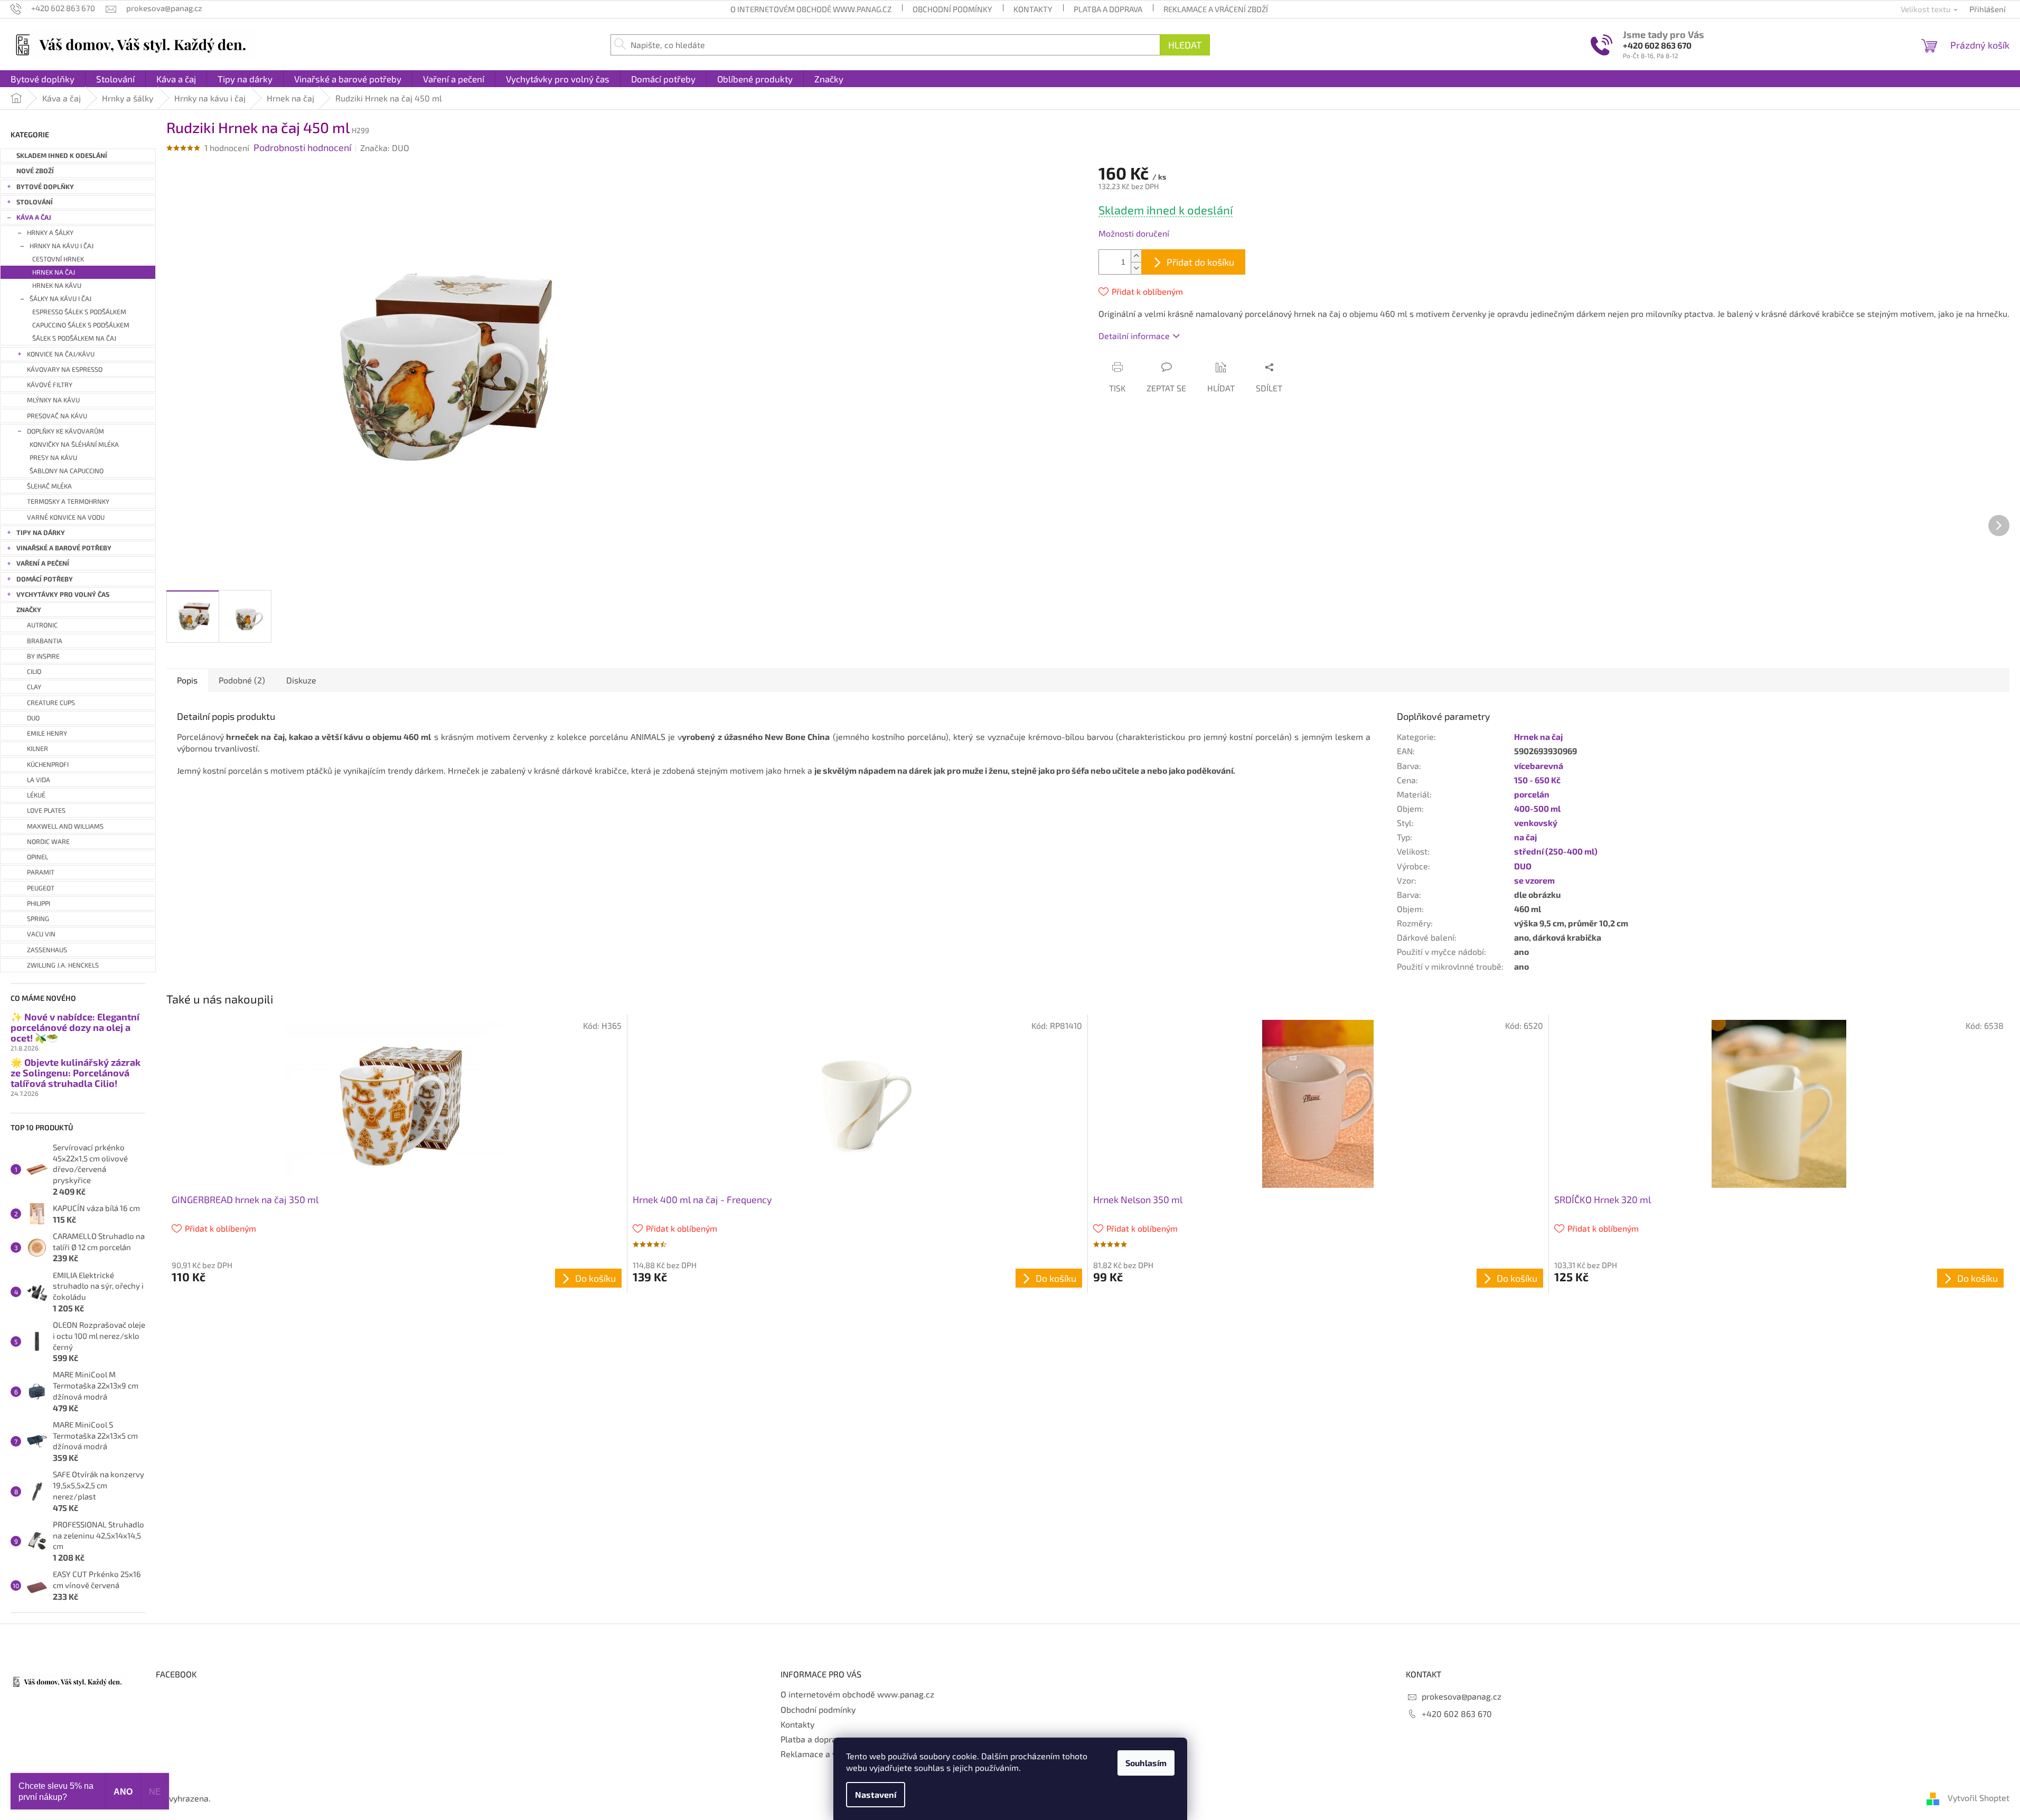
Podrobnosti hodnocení (302, 147)
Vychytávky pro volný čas (63, 594)
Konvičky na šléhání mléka (74, 444)
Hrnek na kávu (57, 285)
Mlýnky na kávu (53, 400)
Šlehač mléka (49, 486)
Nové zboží (35, 171)
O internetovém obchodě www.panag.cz (811, 9)
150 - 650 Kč (1537, 780)
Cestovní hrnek (58, 259)
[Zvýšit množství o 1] (1136, 256)
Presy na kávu (53, 458)
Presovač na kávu (57, 416)
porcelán (1532, 794)
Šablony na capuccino (67, 471)
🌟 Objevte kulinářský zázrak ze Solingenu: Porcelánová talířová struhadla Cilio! (76, 1073)
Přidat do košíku (1200, 262)
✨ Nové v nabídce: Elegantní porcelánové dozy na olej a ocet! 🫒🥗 (75, 1028)
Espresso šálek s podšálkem (79, 312)
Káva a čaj (34, 217)
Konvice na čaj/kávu (61, 354)
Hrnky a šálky (50, 233)
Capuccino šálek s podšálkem (81, 325)
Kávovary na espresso (65, 369)
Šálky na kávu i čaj (60, 299)
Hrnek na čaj (54, 272)
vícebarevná (1539, 766)
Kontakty (1033, 9)
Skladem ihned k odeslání (62, 156)
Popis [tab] (187, 680)
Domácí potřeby (45, 579)
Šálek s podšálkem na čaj (74, 338)
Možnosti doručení (1134, 233)
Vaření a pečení (43, 563)
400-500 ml (1537, 808)
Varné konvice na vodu (66, 517)
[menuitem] (43, 79)
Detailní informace (1134, 336)
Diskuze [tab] (301, 680)
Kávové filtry (50, 385)
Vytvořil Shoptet (1979, 1798)
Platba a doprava (1108, 9)
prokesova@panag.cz (1462, 1696)
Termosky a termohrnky (68, 501)
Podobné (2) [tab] (242, 680)
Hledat (1185, 45)
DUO (1523, 866)
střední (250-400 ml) (1556, 851)
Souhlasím (1146, 1763)
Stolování (35, 202)
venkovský (1536, 823)
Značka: (385, 148)
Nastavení (876, 1794)
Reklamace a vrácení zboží (1216, 9)
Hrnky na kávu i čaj (62, 246)
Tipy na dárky (41, 533)
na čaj (1525, 837)
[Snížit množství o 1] (1136, 268)
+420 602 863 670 (1657, 45)
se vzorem (1534, 880)
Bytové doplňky (45, 187)
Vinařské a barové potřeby (64, 548)
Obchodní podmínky (952, 9)
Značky (29, 610)
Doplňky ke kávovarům (65, 431)
